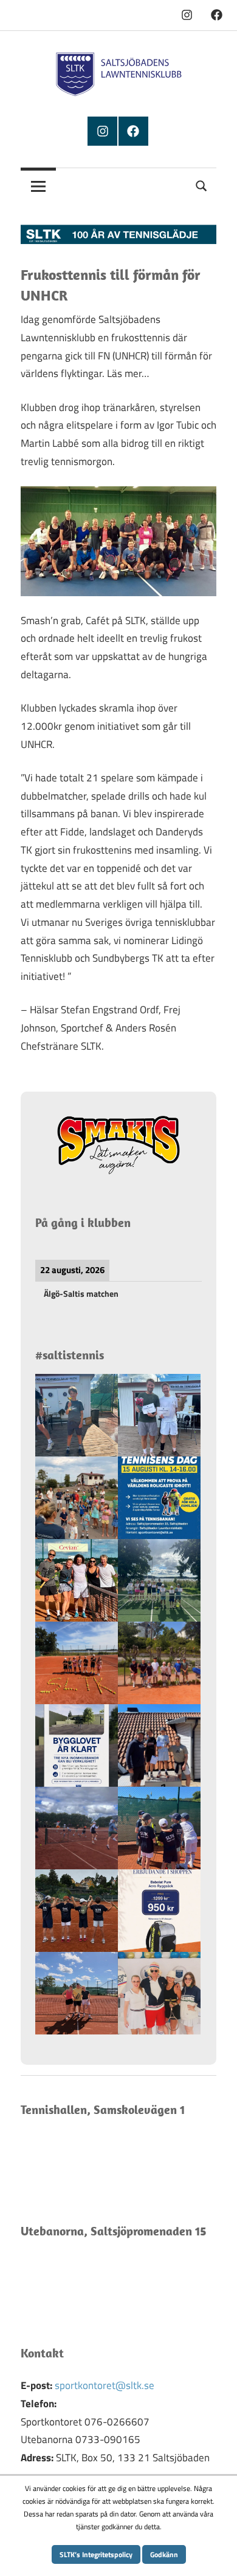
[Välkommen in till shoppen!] (159, 1911)
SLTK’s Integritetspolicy (96, 2554)
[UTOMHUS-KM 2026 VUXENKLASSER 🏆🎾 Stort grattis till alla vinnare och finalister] (159, 1415)
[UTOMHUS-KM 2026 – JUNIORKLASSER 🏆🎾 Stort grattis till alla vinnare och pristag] (77, 1415)
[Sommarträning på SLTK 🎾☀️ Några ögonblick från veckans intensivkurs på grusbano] (77, 1993)
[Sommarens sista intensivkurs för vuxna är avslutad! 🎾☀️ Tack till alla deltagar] (77, 1580)
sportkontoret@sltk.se (105, 2385)
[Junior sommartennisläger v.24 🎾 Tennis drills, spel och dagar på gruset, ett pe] (77, 1911)
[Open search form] (202, 184)
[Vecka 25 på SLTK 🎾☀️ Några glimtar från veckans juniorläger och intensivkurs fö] (159, 1828)
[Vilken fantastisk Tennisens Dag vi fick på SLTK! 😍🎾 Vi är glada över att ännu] (77, 1498)
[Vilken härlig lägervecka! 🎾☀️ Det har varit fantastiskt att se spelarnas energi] (77, 1663)
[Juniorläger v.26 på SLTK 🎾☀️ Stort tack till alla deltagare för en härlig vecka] (159, 1663)
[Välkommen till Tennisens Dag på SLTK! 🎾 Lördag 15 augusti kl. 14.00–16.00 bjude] (159, 1498)
